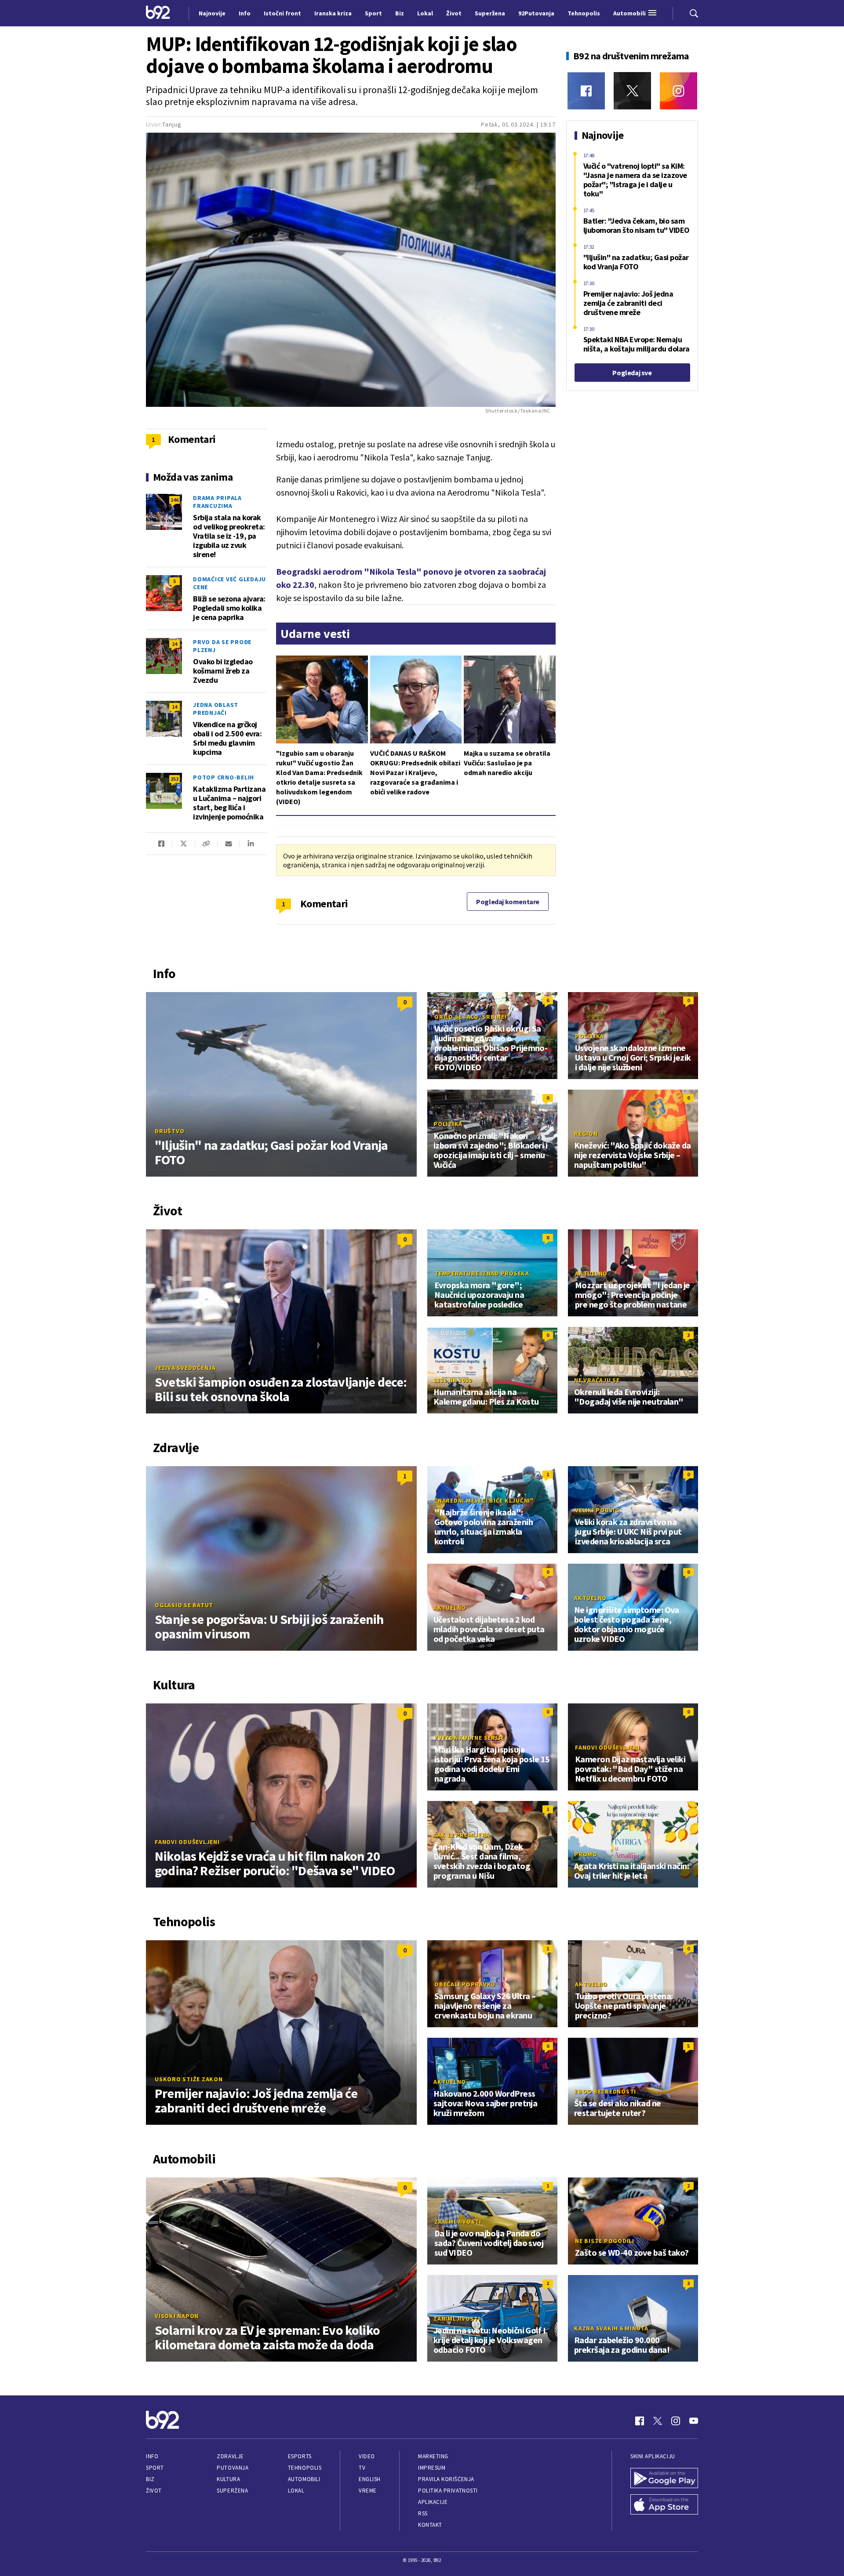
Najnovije (212, 13)
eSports (300, 2456)
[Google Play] (664, 2479)
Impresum (432, 2468)
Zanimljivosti (458, 2221)
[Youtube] (694, 2421)
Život (154, 2491)
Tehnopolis (305, 2468)
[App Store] (664, 2505)
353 (175, 779)
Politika (589, 1036)
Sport (155, 2468)
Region (586, 1134)
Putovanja (233, 2468)
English (370, 2479)
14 (175, 707)
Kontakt (430, 2525)
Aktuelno (591, 1273)
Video (367, 2456)
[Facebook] (586, 91)
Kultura (228, 2479)
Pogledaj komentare (508, 902)
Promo (586, 1854)
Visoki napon (177, 2316)
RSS (423, 2513)
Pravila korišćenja (446, 2479)
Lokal (296, 2491)
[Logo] (158, 13)
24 (175, 644)
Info (152, 2456)
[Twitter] (632, 91)
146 (175, 500)
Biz (150, 2479)
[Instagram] (678, 91)
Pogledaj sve (632, 373)
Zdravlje (230, 2456)
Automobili (304, 2479)
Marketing (433, 2456)
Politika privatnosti (448, 2491)
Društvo (169, 1131)
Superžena (232, 2491)
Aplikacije (433, 2502)
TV (362, 2468)
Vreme (368, 2491)
